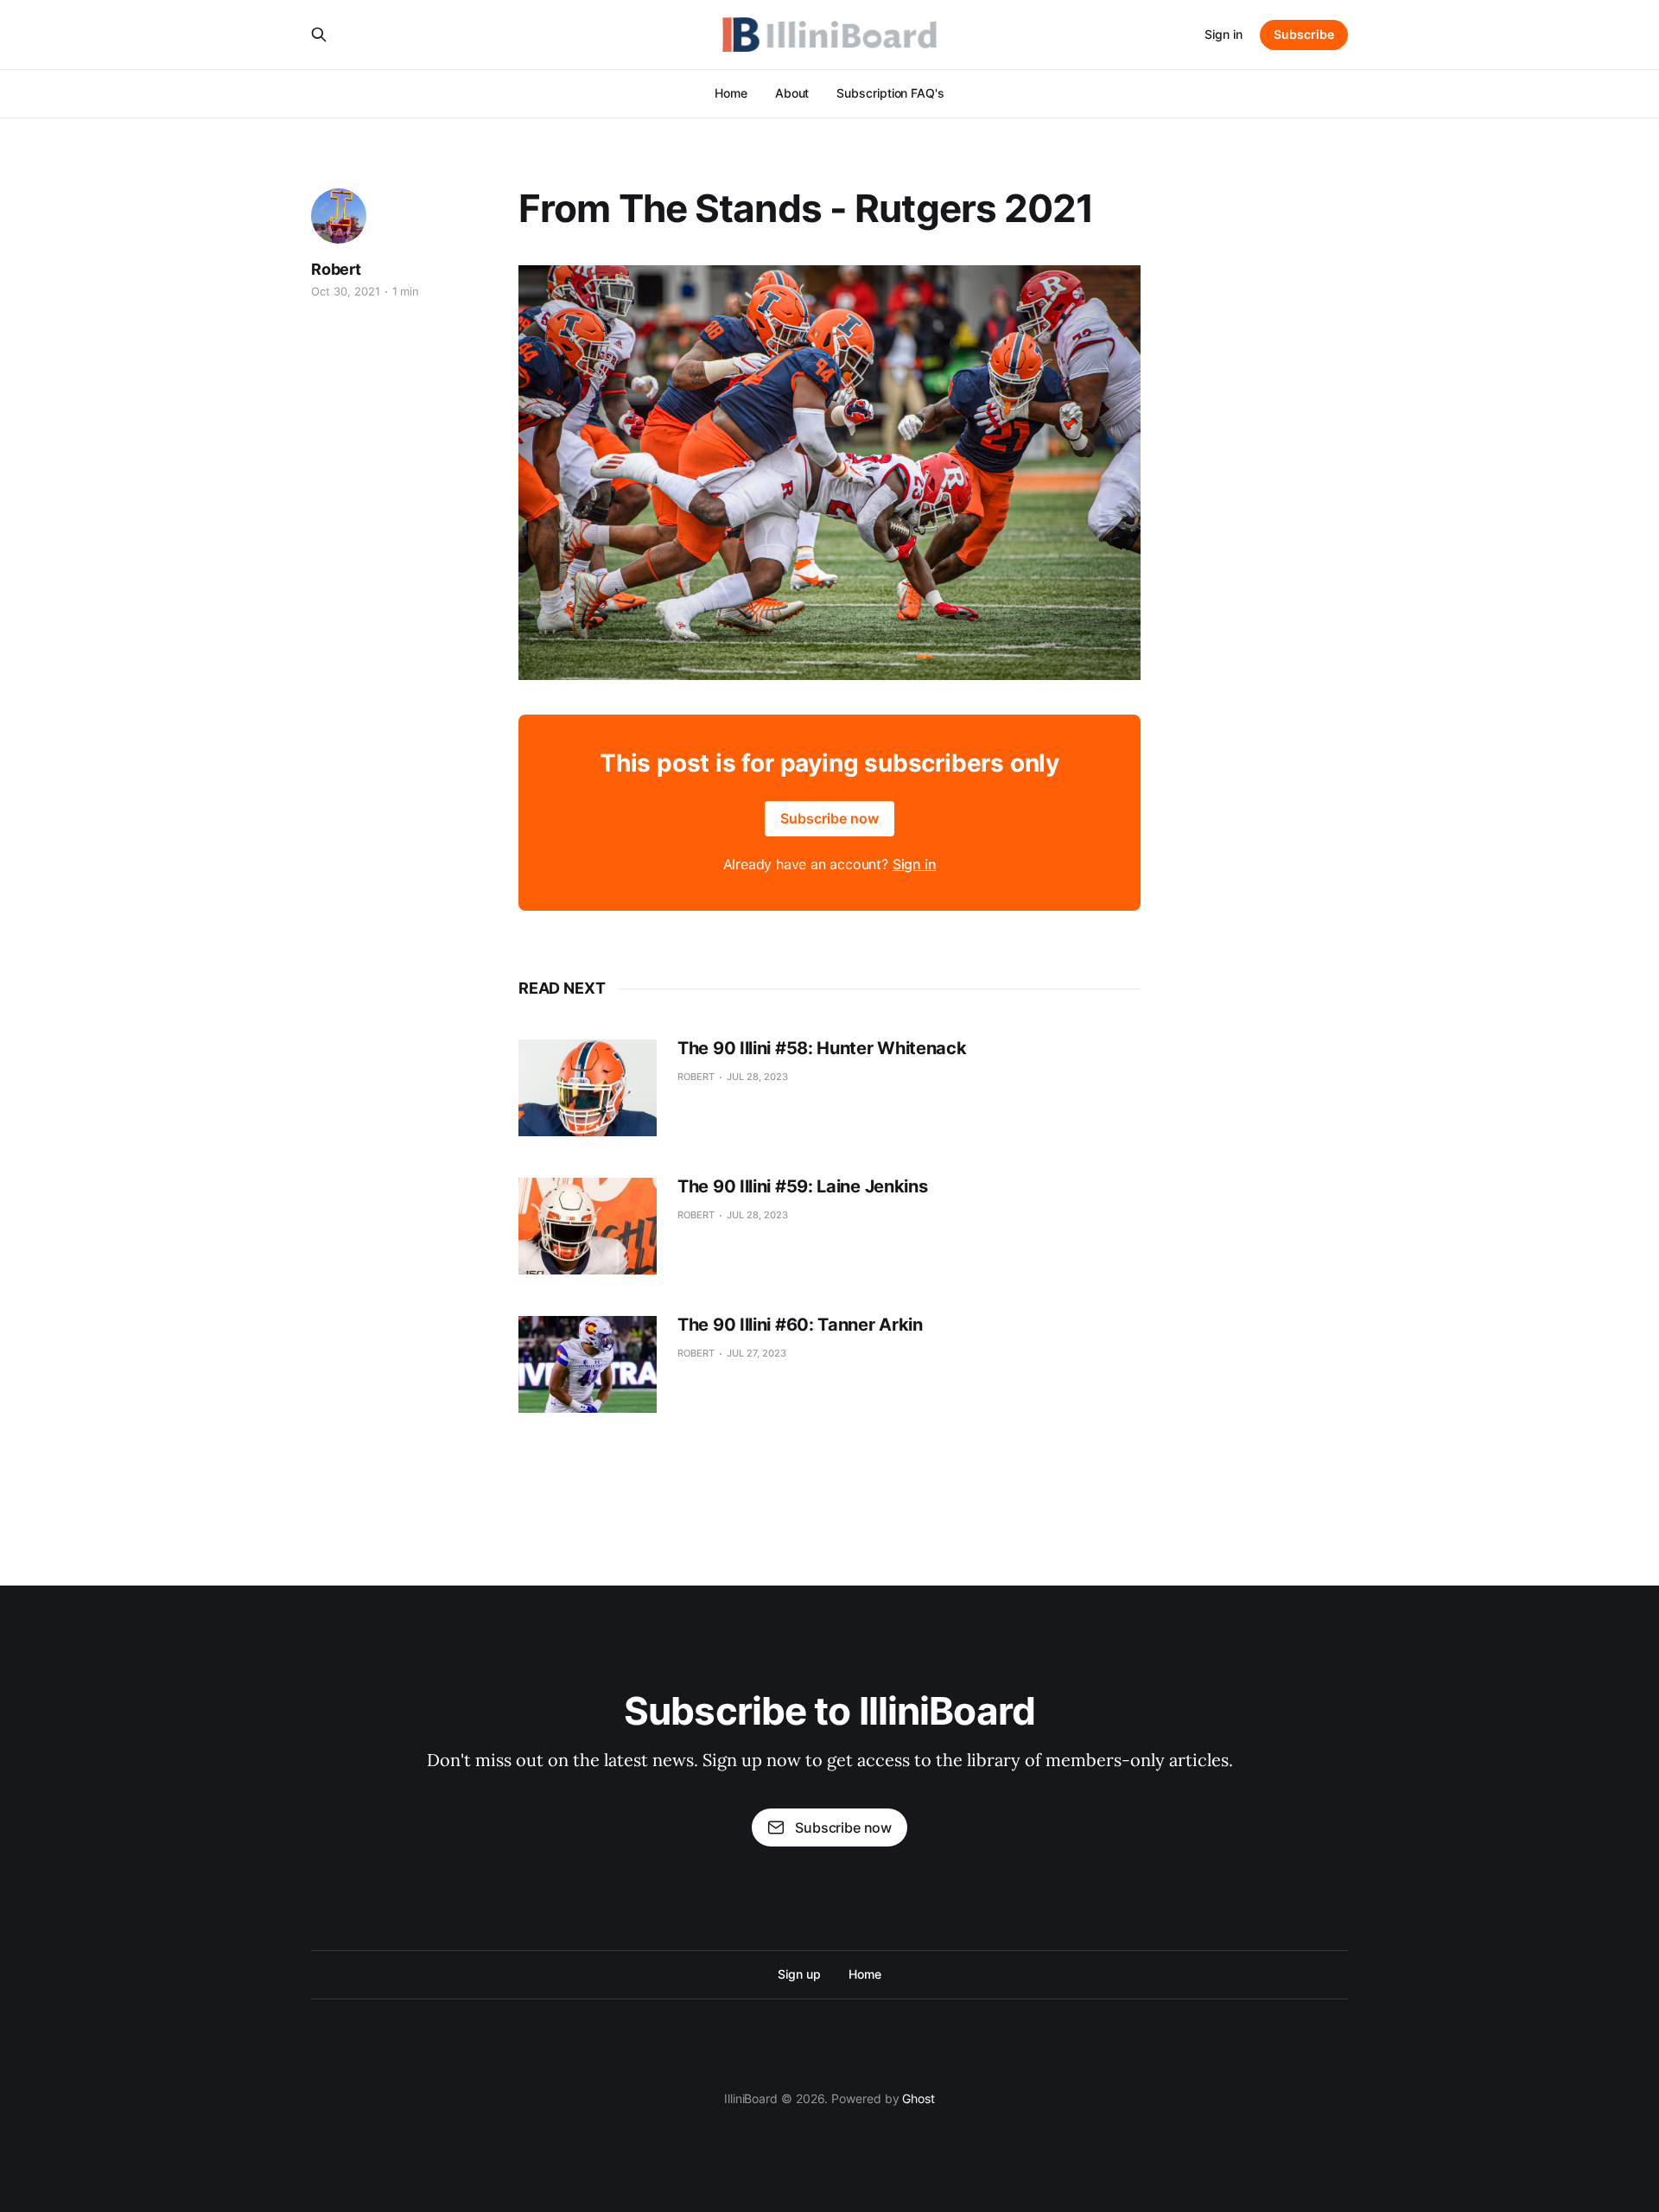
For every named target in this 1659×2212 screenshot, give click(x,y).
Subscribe (1304, 34)
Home (731, 93)
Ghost (918, 2098)
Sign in (1224, 34)
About (792, 93)
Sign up (799, 1974)
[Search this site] (319, 35)
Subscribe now (829, 818)
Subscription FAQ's (890, 93)
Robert (336, 269)
